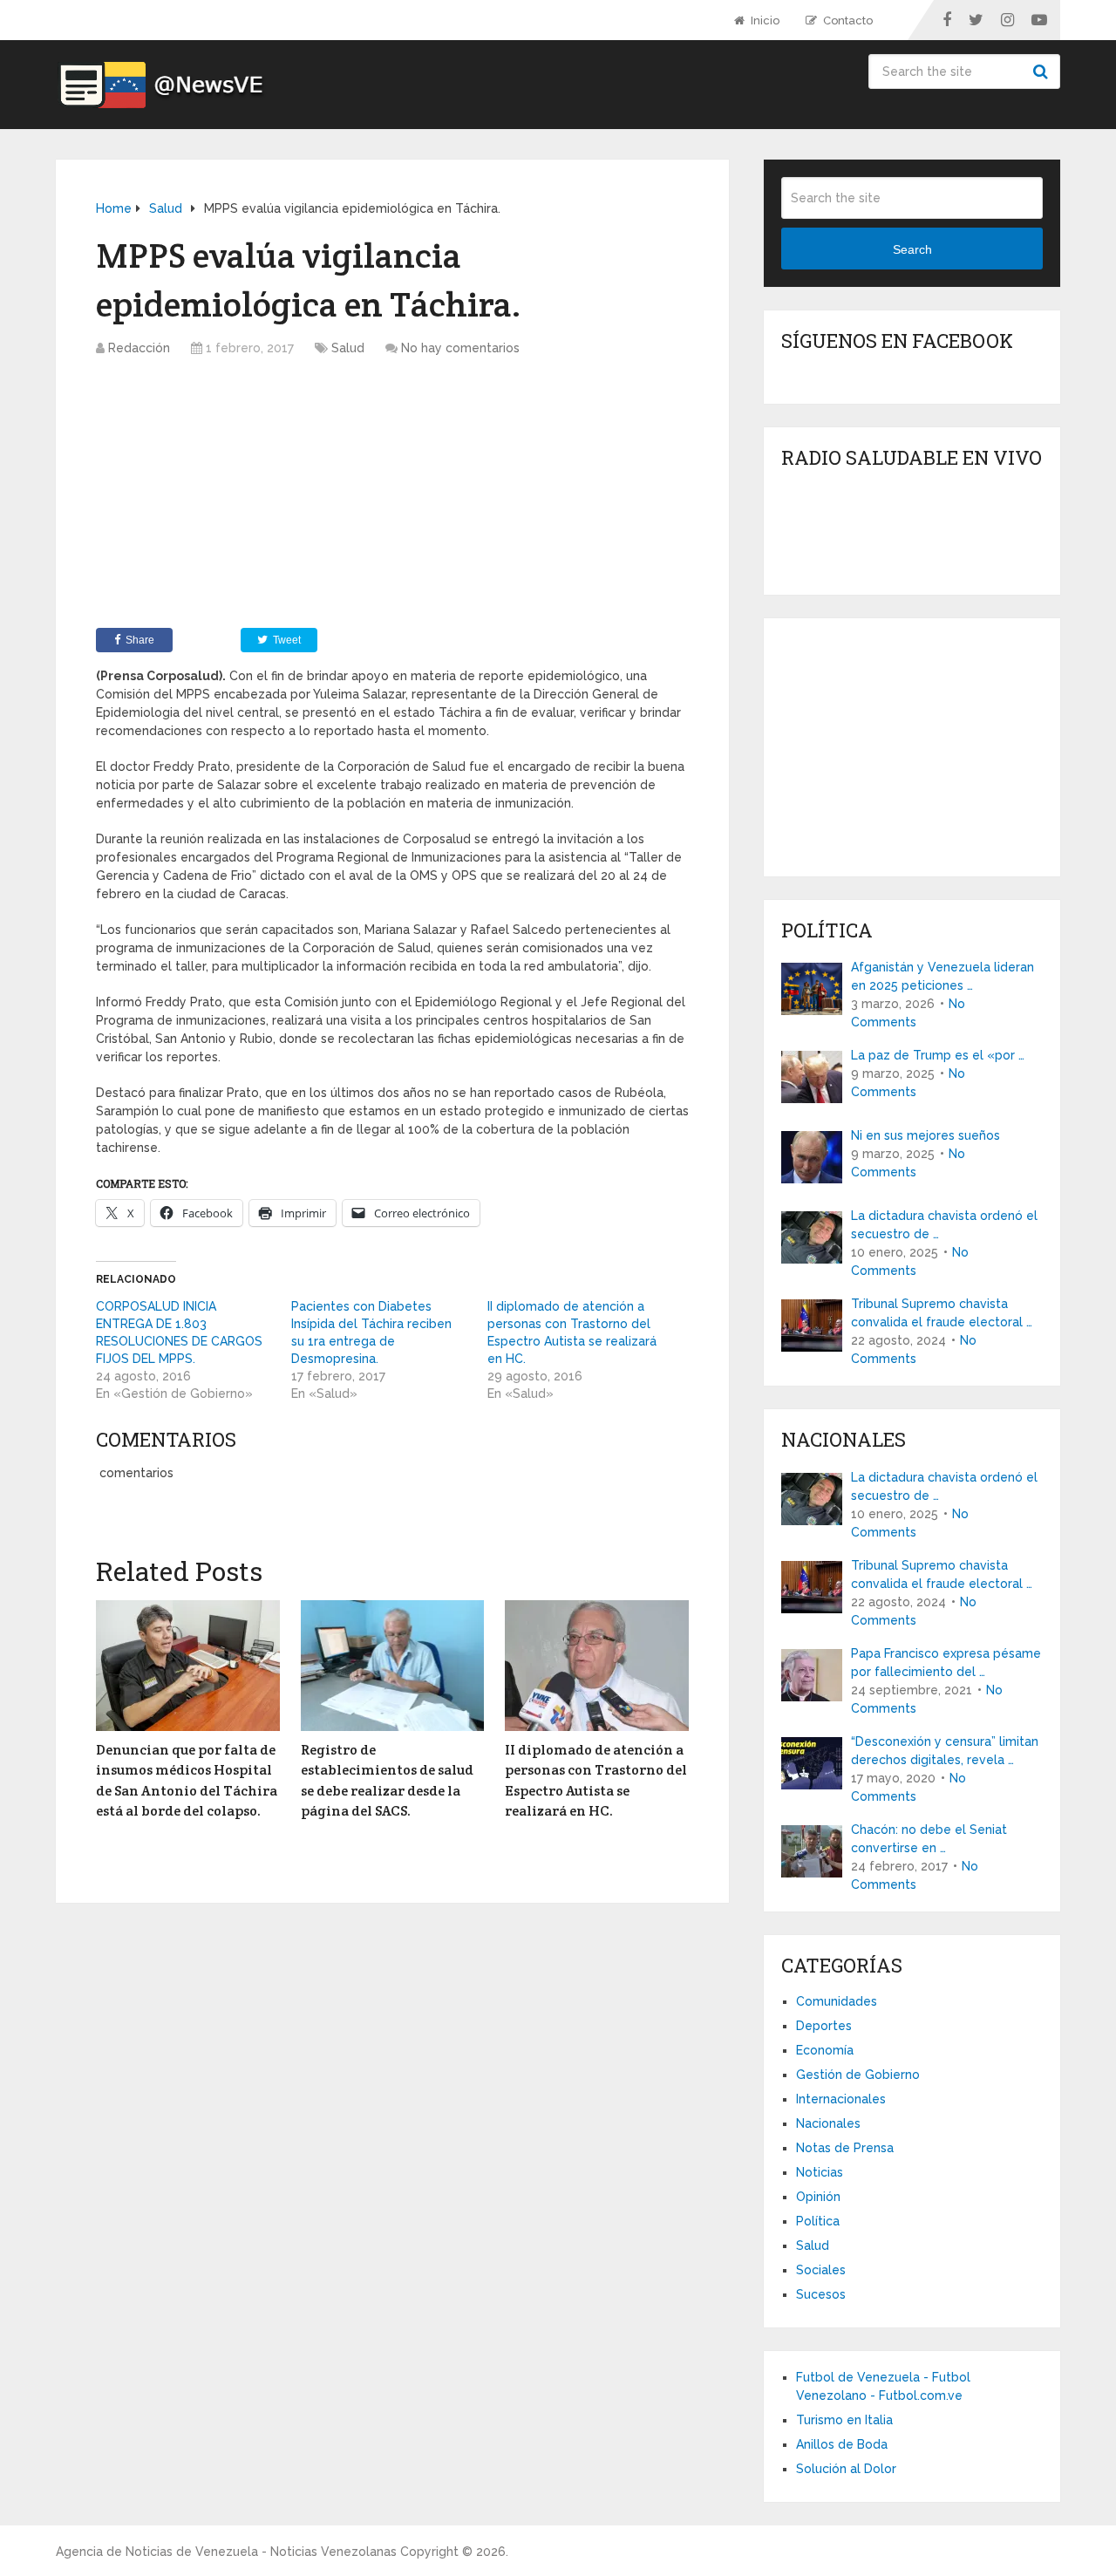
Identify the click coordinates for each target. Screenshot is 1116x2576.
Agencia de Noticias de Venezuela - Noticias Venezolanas (226, 2552)
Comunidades (837, 2001)
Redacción (139, 348)
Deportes (824, 2026)
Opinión (818, 2197)
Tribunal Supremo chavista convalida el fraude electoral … (942, 1313)
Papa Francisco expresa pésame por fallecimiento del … (946, 1663)
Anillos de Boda (842, 2444)
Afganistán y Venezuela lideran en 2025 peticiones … (942, 976)
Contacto (847, 20)
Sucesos (821, 2294)
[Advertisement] (392, 497)
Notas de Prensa (845, 2148)
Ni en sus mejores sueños (925, 1135)
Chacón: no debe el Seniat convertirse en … (929, 1839)
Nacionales (828, 2123)
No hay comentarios (460, 348)
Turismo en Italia (844, 2420)
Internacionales (841, 2099)
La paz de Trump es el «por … (938, 1055)
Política (818, 2221)
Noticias (820, 2172)
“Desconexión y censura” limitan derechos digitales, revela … (945, 1751)
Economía (825, 2050)
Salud (348, 348)
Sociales (821, 2270)
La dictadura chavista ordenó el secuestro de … (944, 1225)
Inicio (764, 20)
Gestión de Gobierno (858, 2075)
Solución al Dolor (846, 2469)
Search (1043, 72)
